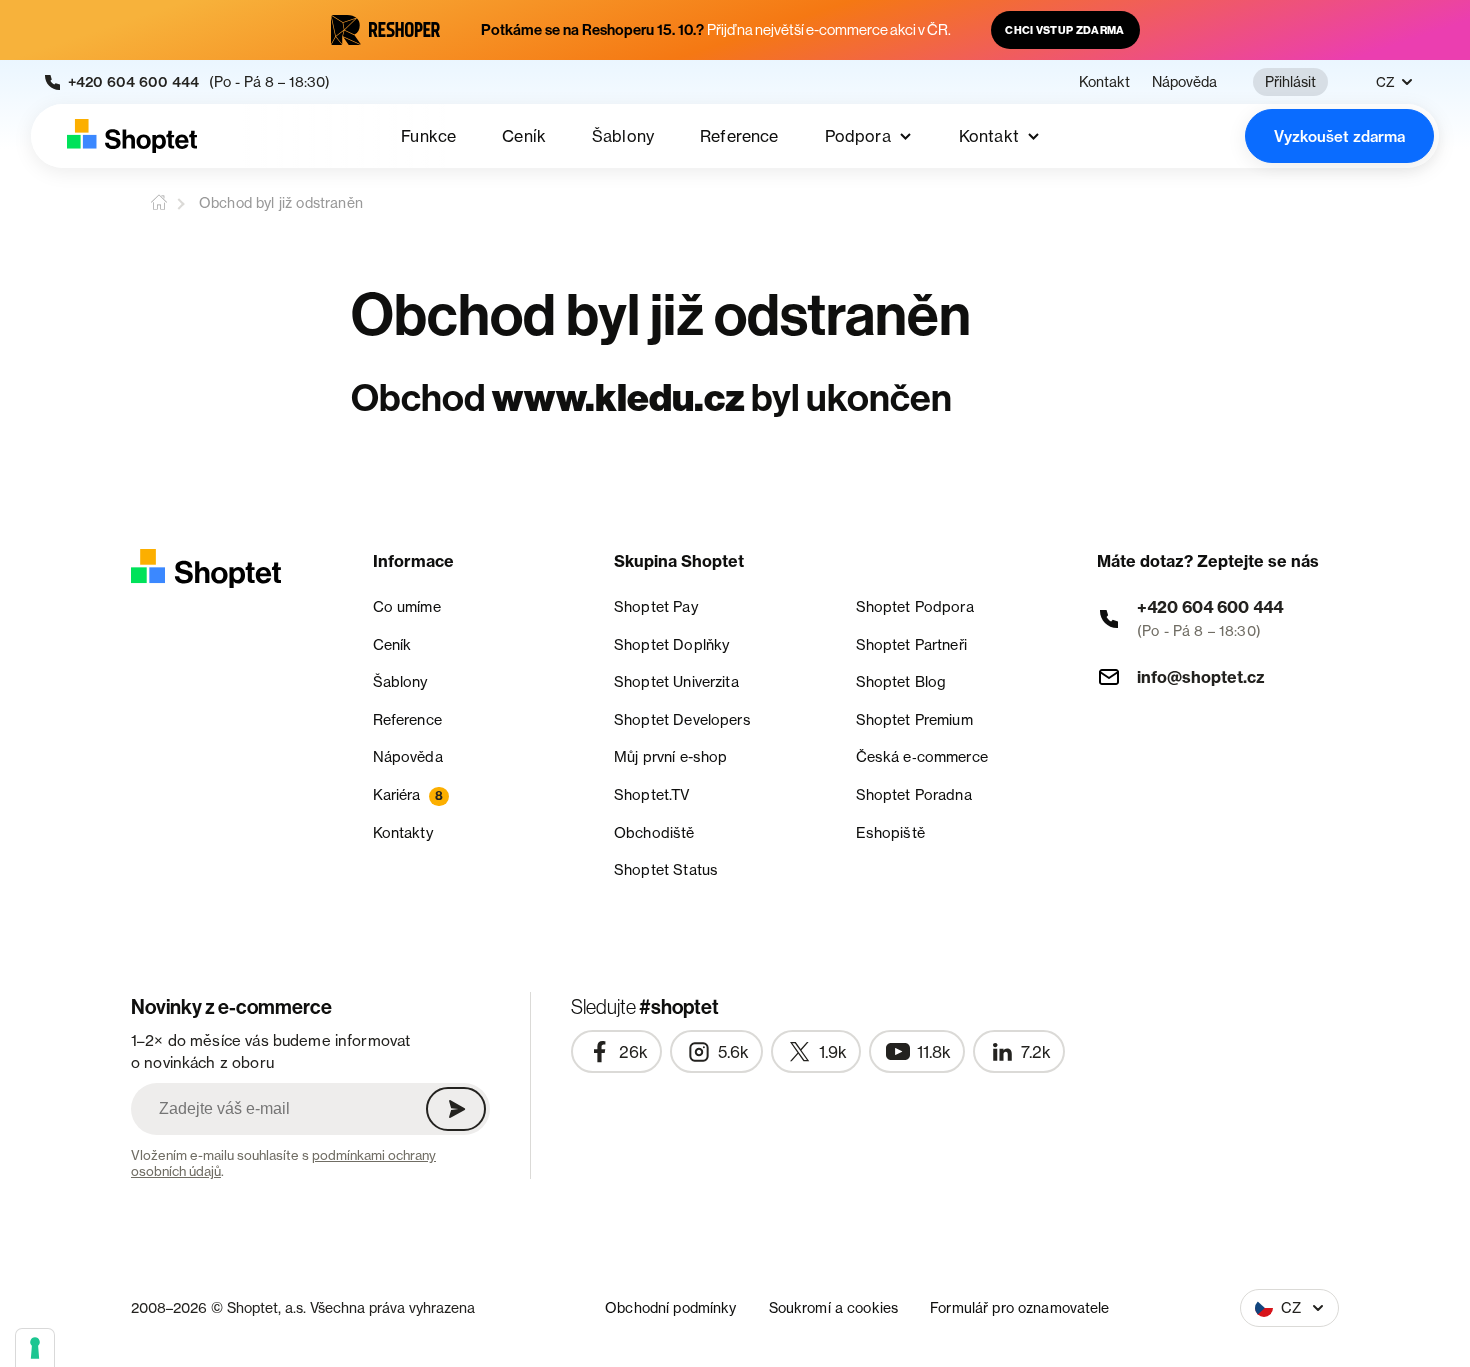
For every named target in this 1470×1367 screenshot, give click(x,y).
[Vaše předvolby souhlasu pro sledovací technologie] (35, 1348)
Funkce (428, 136)
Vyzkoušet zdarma (1339, 136)
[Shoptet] (132, 136)
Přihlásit (1290, 81)
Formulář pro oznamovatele (1020, 1307)
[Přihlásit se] (456, 1109)
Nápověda (1184, 82)
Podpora (858, 136)
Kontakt (1104, 82)
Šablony (623, 136)
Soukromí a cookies (834, 1307)
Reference (739, 136)
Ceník (524, 136)
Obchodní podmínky (670, 1307)
